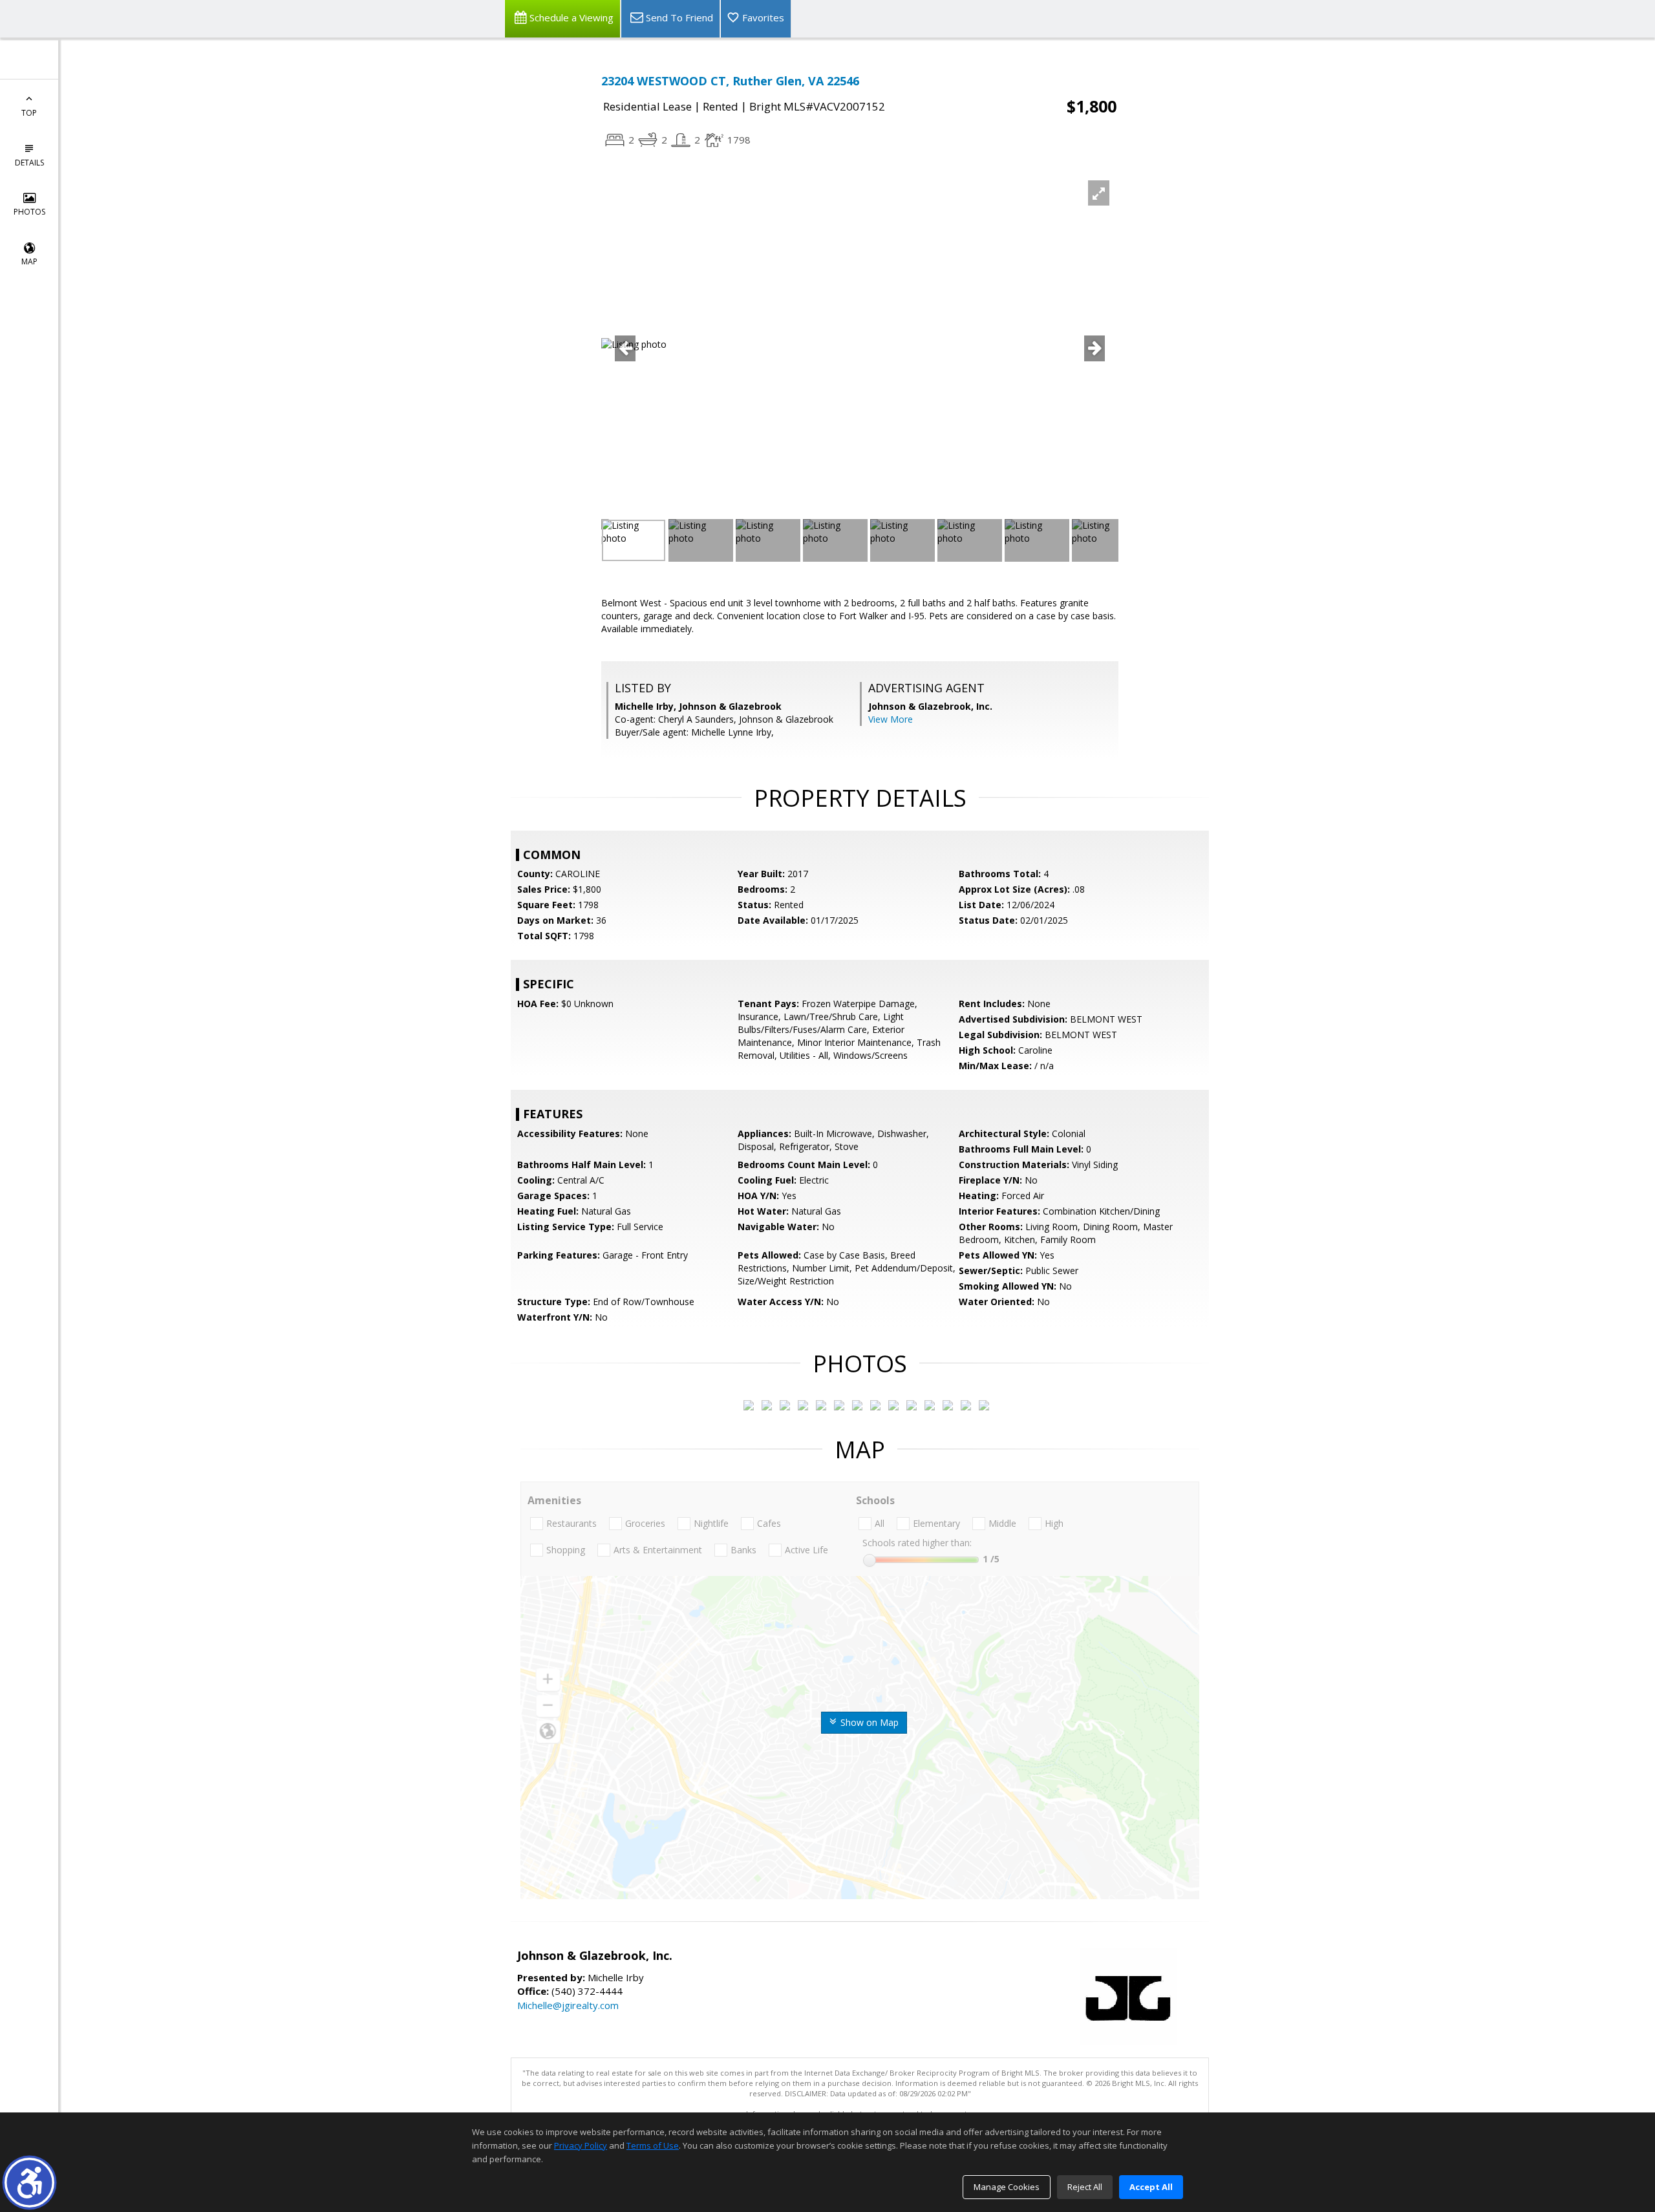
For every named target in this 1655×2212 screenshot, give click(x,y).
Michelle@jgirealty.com (568, 2005)
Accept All (1151, 2187)
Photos (29, 212)
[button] (29, 2183)
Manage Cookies (1007, 2187)
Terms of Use (653, 2145)
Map (29, 261)
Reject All (1085, 2187)
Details (29, 163)
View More (891, 719)
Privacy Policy (581, 2145)
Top (29, 113)
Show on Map (868, 1722)
